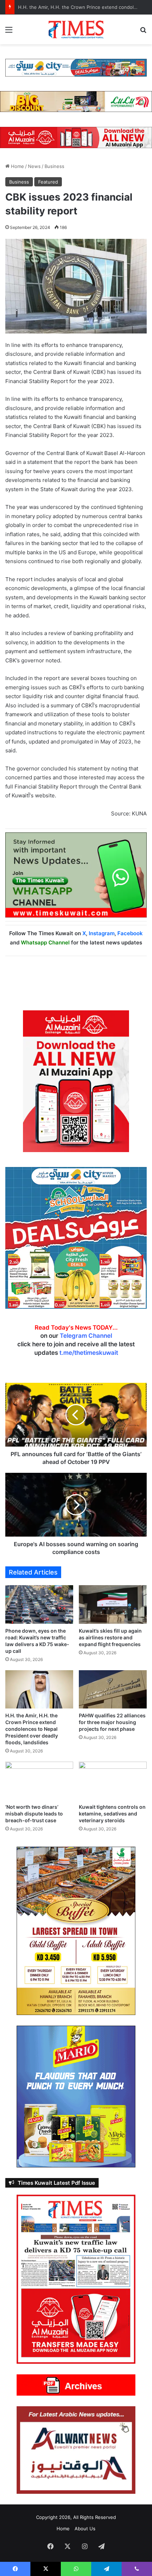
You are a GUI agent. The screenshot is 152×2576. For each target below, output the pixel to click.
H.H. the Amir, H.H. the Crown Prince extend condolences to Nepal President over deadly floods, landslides (32, 1729)
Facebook (130, 933)
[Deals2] (76, 1237)
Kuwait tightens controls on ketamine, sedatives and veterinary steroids (112, 1814)
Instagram (102, 933)
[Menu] (9, 32)
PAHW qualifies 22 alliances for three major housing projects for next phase (112, 1722)
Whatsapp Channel (45, 942)
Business (54, 166)
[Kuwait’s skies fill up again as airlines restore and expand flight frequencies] (113, 1604)
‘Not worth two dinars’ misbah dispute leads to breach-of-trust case (34, 1814)
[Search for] (143, 32)
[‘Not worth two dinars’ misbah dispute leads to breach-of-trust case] (39, 1781)
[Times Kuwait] (76, 29)
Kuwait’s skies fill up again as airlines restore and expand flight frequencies (110, 1637)
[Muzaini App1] (76, 1081)
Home (17, 166)
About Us (85, 2529)
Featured (48, 182)
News (34, 166)
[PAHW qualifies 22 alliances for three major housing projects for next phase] (113, 1689)
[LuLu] (76, 101)
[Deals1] (76, 67)
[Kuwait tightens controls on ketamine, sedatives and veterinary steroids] (113, 1781)
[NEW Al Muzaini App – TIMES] (76, 137)
